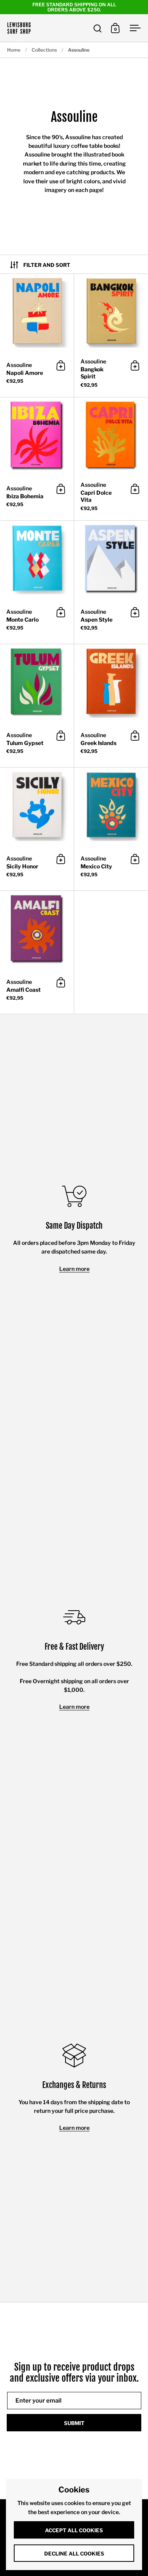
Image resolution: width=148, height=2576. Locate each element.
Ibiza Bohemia (37, 459)
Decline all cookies (74, 2554)
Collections (44, 50)
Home (14, 50)
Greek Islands (111, 706)
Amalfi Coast (37, 952)
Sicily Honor (37, 829)
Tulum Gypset (37, 706)
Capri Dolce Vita (111, 459)
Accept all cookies (74, 2530)
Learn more (74, 1269)
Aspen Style (111, 582)
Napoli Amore (37, 335)
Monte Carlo (37, 582)
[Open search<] (98, 28)
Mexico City (111, 829)
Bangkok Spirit (111, 335)
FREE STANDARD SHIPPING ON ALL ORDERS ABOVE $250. (74, 7)
